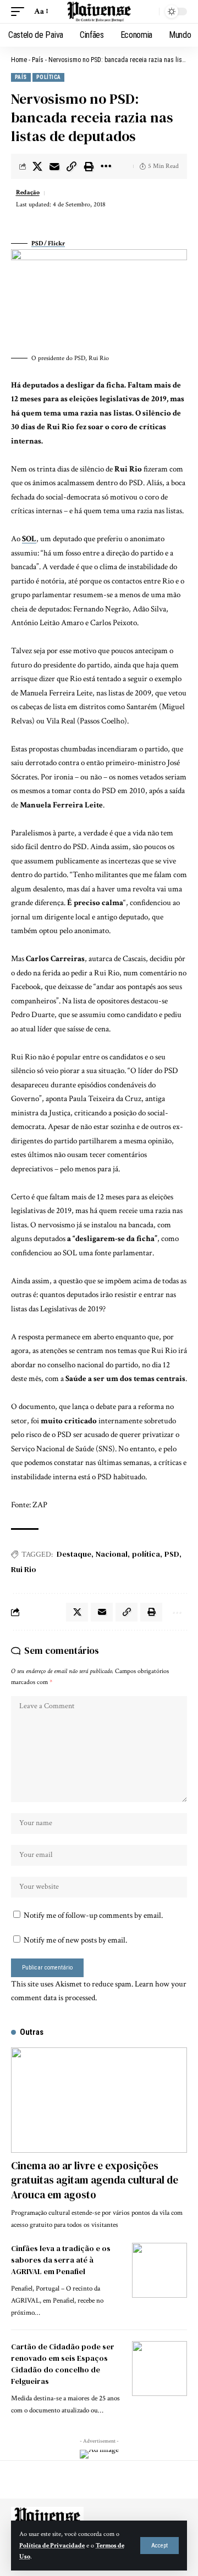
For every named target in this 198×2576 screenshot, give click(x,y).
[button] (159, 2546)
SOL (29, 539)
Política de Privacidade (52, 2546)
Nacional (112, 1554)
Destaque (74, 1554)
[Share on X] (37, 166)
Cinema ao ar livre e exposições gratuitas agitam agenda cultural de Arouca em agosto (95, 2180)
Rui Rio (24, 1569)
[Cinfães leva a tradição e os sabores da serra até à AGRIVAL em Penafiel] (159, 2270)
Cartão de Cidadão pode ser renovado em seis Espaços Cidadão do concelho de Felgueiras (63, 2364)
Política (49, 77)
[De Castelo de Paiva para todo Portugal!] (99, 12)
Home (19, 60)
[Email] (54, 166)
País (38, 60)
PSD (172, 1554)
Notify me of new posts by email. (75, 1940)
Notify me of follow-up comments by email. (93, 1915)
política (146, 1554)
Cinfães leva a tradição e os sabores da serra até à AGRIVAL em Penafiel (61, 2260)
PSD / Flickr (48, 243)
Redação (28, 192)
